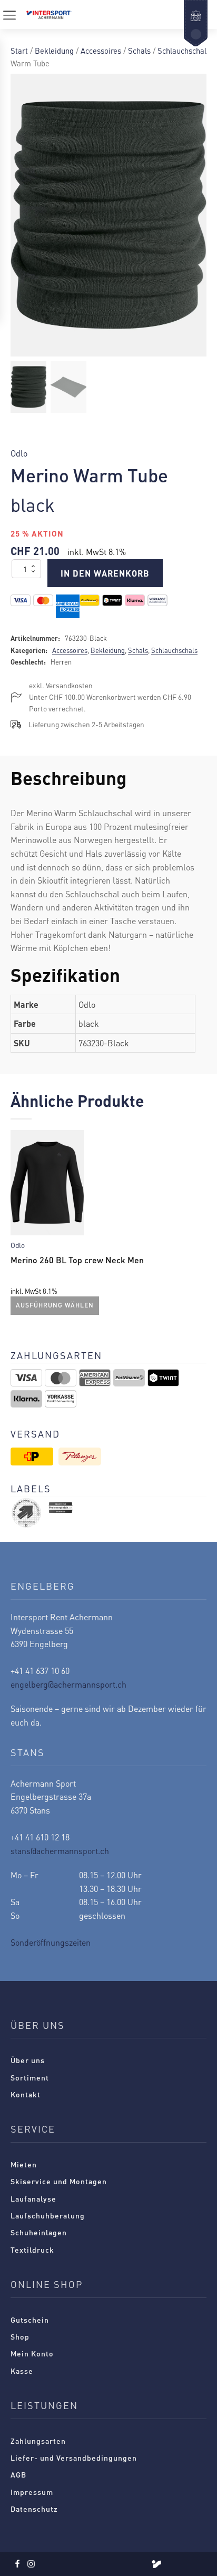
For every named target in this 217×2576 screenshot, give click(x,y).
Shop (20, 2336)
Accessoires (101, 51)
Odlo (19, 453)
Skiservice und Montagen (59, 2181)
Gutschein (30, 2320)
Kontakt (26, 2094)
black (33, 504)
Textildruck (32, 2250)
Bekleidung (54, 51)
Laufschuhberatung (48, 2215)
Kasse (22, 2371)
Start (19, 51)
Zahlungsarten (38, 2441)
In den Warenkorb (105, 573)
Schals (139, 51)
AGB (18, 2474)
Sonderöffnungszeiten (51, 1942)
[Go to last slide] (19, 1225)
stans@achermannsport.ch (60, 1851)
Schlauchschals (184, 51)
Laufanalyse (33, 2198)
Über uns (28, 2060)
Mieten (24, 2164)
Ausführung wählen (55, 1306)
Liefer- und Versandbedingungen (74, 2458)
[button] (28, 387)
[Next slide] (198, 1225)
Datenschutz (34, 2509)
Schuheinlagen (39, 2232)
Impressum (32, 2492)
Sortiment (30, 2077)
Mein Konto (32, 2353)
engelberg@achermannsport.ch (68, 1684)
